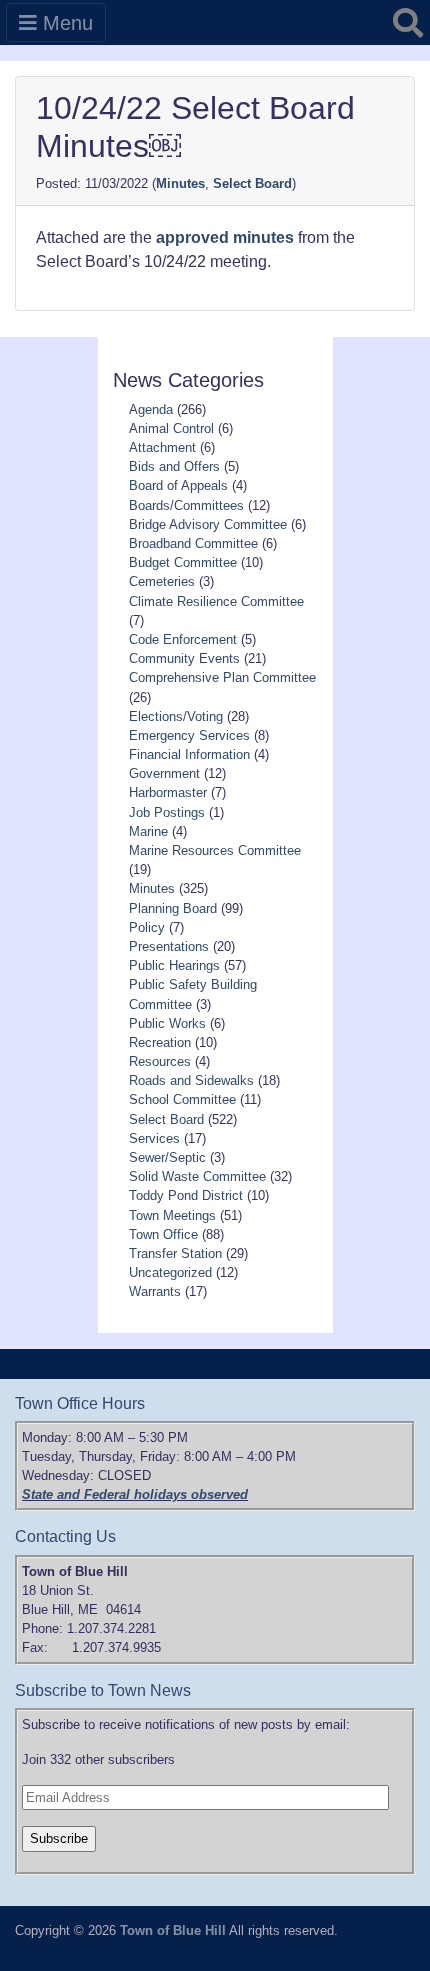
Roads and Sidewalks (191, 1080)
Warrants (155, 1291)
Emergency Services (189, 735)
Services (154, 1138)
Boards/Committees (186, 505)
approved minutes (227, 237)
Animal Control (171, 428)
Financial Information (189, 754)
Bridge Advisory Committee (208, 524)
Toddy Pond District (186, 1195)
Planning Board (173, 908)
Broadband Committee (193, 543)
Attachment (162, 447)
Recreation (160, 1042)
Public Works (167, 1023)
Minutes (180, 183)
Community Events (184, 658)
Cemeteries (162, 581)
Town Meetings (172, 1215)
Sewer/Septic (167, 1157)
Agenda (151, 409)
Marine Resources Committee (215, 850)
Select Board (252, 183)
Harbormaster (168, 792)
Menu (65, 23)
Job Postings (167, 812)
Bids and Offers (174, 466)
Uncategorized (170, 1272)
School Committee (182, 1099)
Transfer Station (175, 1253)
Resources (160, 1061)
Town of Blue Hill (173, 1930)
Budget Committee (183, 562)
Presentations (169, 946)
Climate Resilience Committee (216, 601)
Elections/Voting (176, 716)
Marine (148, 831)
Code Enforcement (183, 639)
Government (164, 773)
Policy (147, 927)
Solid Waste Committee (197, 1176)
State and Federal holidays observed (135, 1494)
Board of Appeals (178, 485)
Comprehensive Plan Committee (222, 677)
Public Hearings (174, 965)
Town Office (163, 1234)
